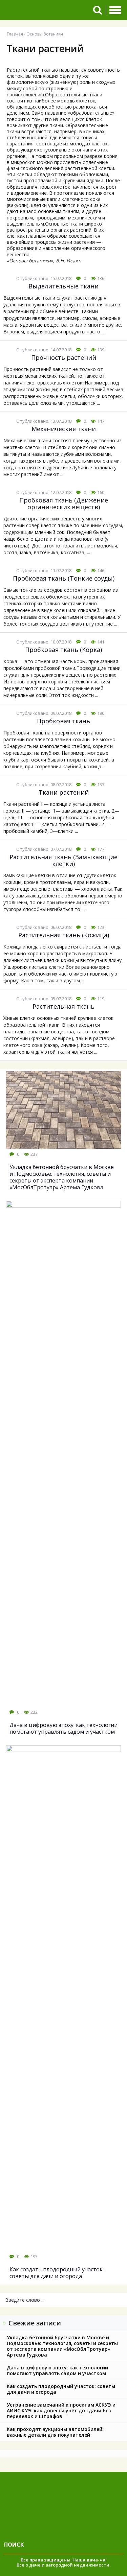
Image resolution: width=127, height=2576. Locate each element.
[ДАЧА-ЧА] (46, 10)
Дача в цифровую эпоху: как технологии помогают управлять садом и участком (57, 2370)
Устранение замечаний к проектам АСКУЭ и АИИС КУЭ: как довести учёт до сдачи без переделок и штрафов (61, 2410)
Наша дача (85, 2560)
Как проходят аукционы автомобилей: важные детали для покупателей (55, 2432)
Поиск (14, 2545)
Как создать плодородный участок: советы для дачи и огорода (61, 2389)
